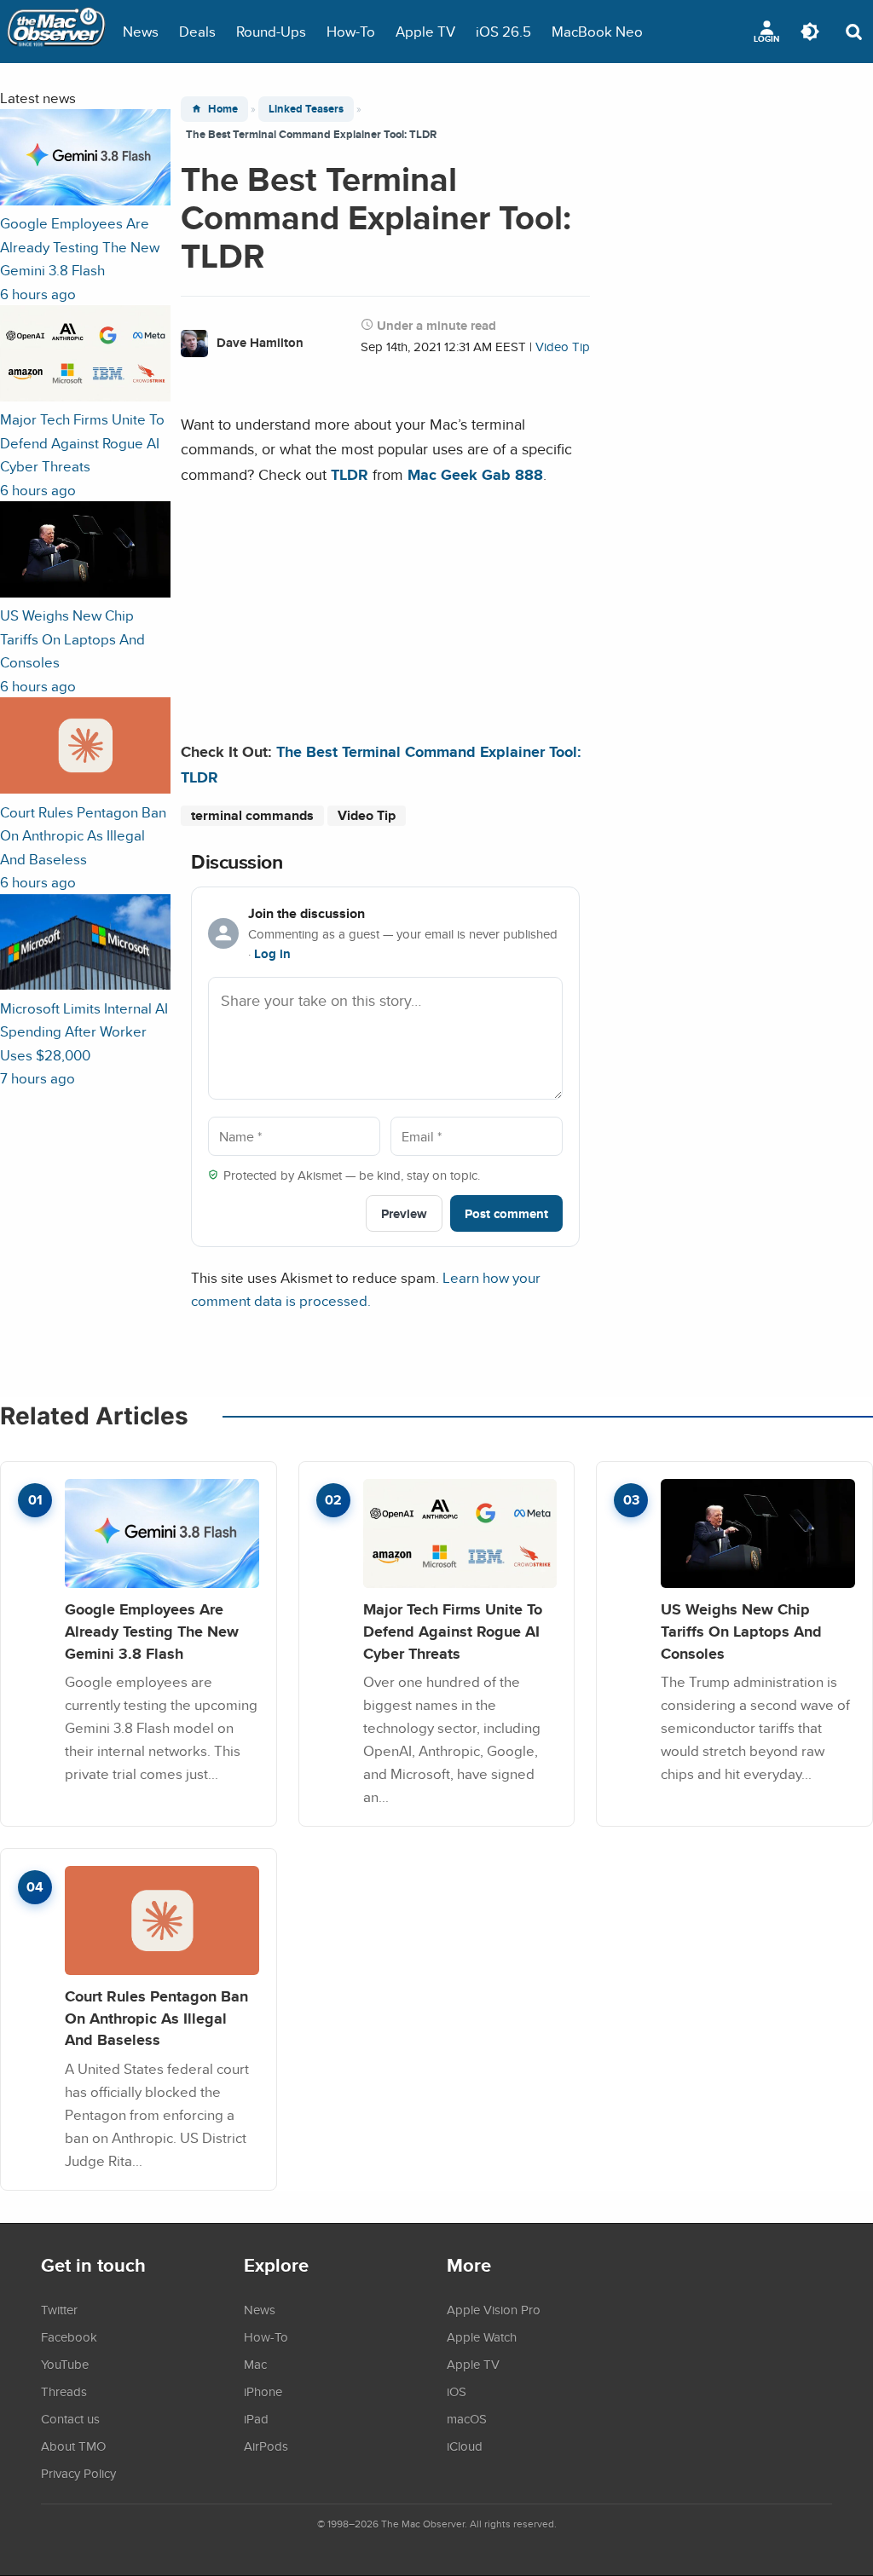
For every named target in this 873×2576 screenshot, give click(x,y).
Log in (272, 954)
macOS (467, 2418)
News (141, 31)
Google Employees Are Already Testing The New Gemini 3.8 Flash (152, 1631)
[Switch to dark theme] (810, 32)
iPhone (263, 2391)
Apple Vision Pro (494, 2309)
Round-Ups (271, 31)
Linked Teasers (306, 109)
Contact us (70, 2418)
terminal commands (252, 815)
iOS (457, 2391)
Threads (64, 2391)
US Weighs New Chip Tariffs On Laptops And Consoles (741, 1631)
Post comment (506, 1213)
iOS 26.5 (503, 31)
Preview (404, 1213)
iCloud (465, 2446)
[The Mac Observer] (56, 32)
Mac (255, 2364)
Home (223, 109)
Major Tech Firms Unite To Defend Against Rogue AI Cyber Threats (453, 1631)
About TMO (73, 2446)
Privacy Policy (78, 2473)
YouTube (65, 2364)
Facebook (69, 2336)
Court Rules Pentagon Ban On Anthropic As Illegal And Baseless (156, 2018)
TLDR (350, 474)
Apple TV (425, 31)
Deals (197, 31)
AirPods (266, 2446)
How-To (351, 31)
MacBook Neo (597, 31)
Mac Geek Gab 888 (475, 474)
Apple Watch (482, 2336)
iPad (256, 2418)
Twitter (59, 2309)
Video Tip (563, 347)
